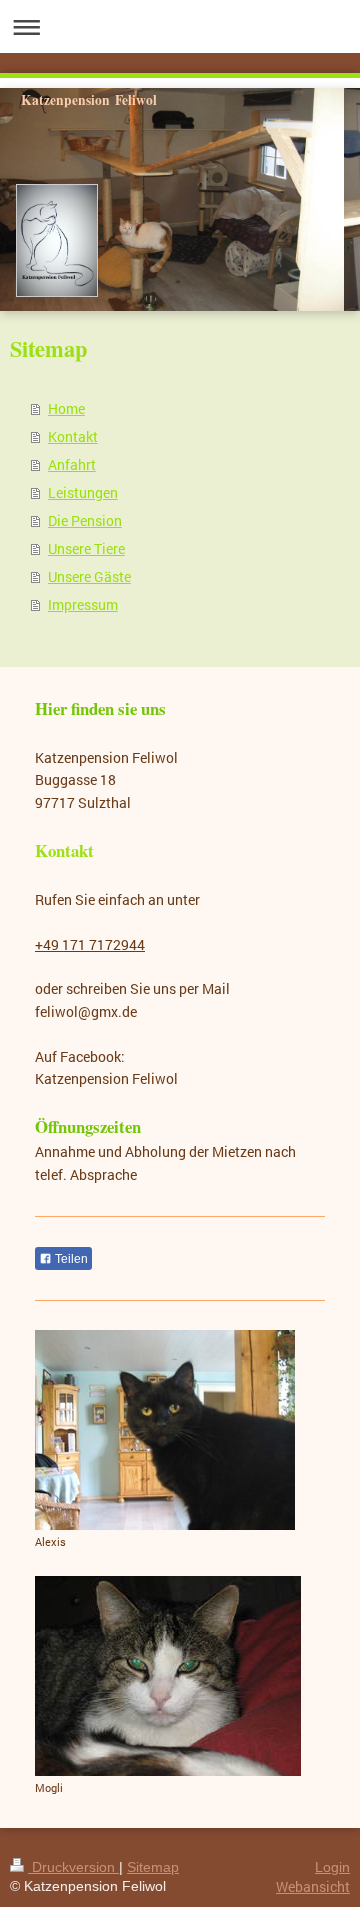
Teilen (70, 1259)
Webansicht (313, 1886)
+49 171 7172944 (90, 944)
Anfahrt (72, 464)
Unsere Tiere (86, 548)
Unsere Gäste (89, 576)
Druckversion (73, 1867)
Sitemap (153, 1867)
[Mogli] (168, 1676)
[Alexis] (165, 1430)
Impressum (83, 604)
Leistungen (83, 492)
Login (332, 1867)
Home (66, 408)
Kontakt (73, 436)
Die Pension (85, 520)
